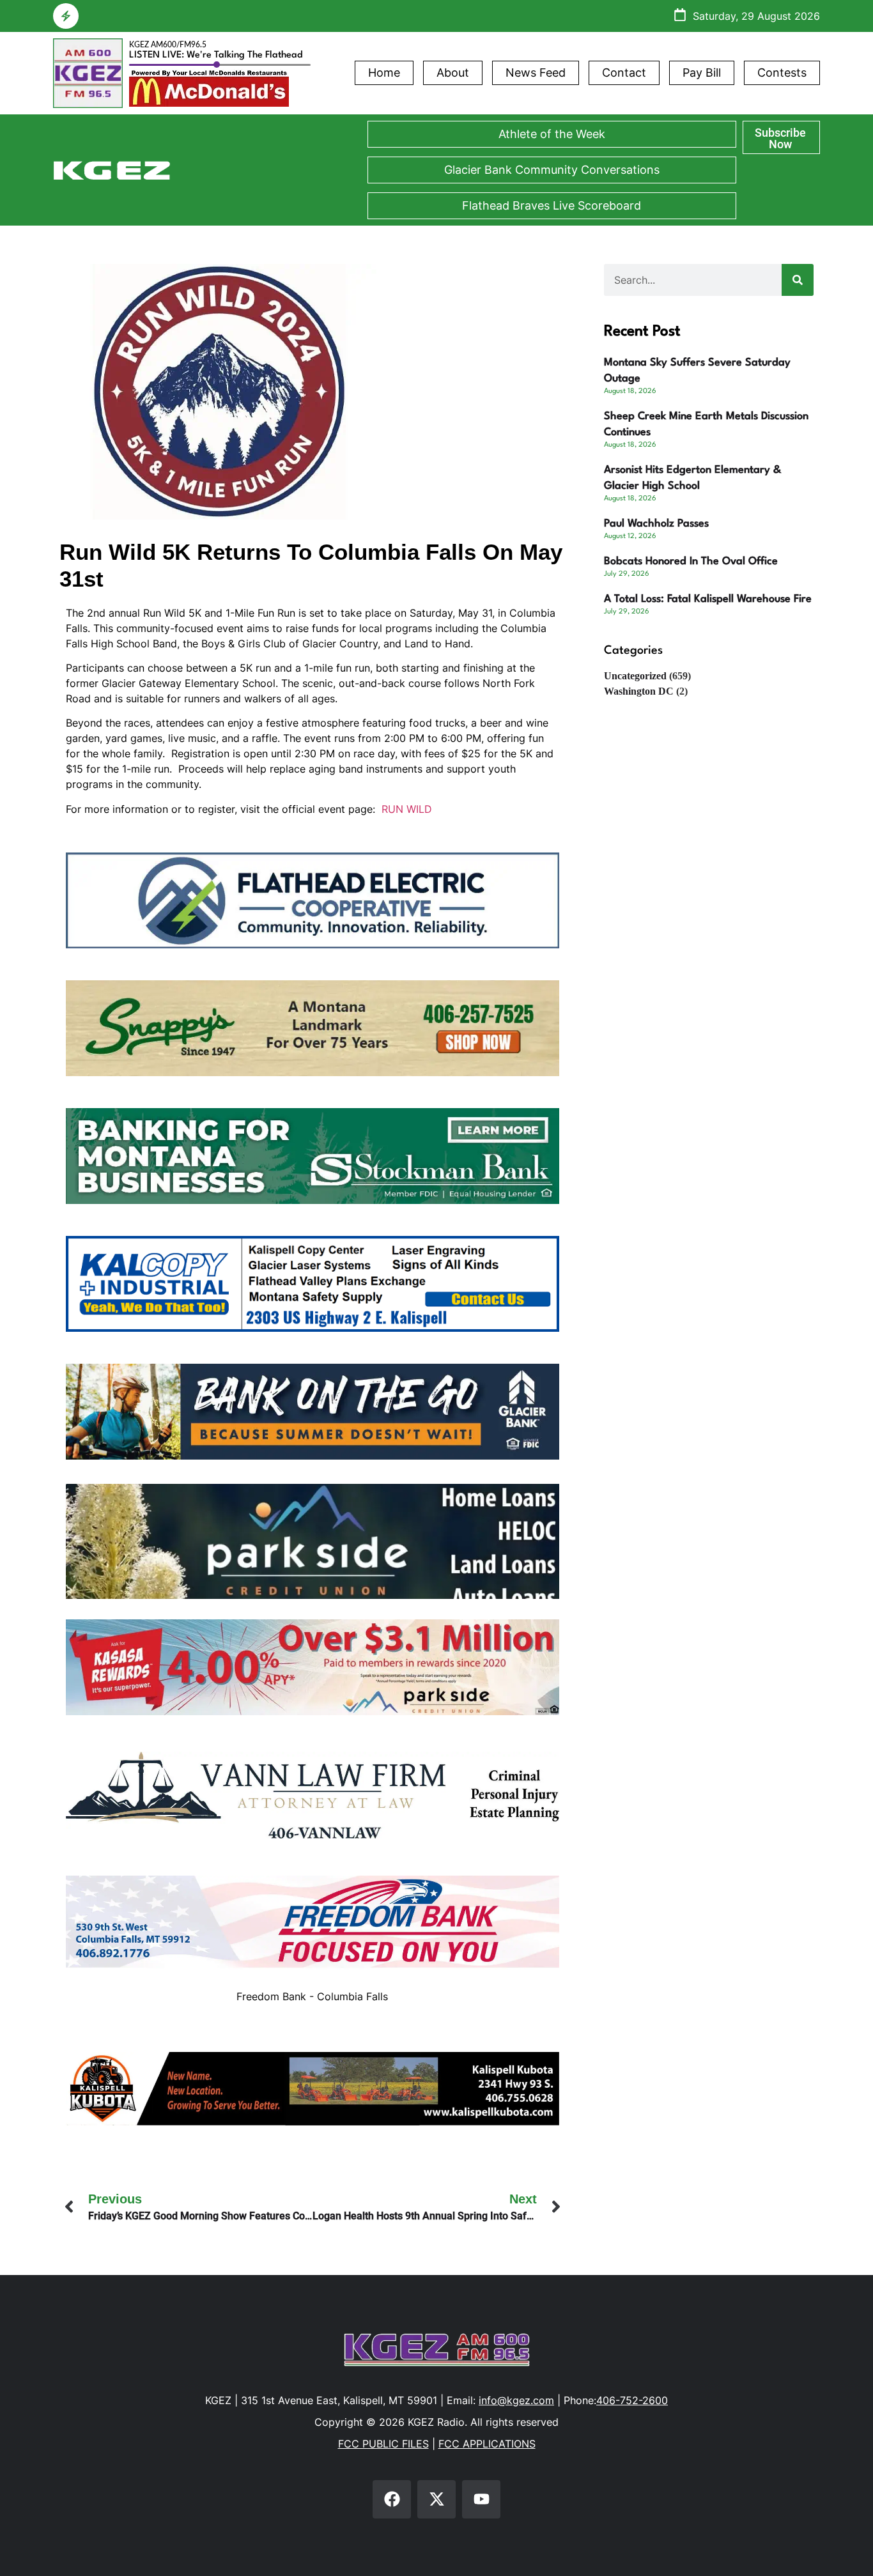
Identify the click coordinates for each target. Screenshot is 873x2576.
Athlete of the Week (552, 134)
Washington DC (639, 691)
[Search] (798, 280)
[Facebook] (392, 2499)
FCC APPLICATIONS (487, 2444)
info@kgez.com (516, 2400)
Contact (624, 73)
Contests (782, 73)
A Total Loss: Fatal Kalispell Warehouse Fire (708, 599)
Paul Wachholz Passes (656, 524)
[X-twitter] (436, 2499)
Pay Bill (702, 73)
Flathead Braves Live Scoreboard (552, 205)
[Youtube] (481, 2499)
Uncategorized (635, 676)
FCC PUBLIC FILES (383, 2444)
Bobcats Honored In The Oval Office (691, 561)
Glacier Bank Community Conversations (552, 170)
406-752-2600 (632, 2400)
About (453, 73)
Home (384, 73)
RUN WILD (407, 809)
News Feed (536, 73)
